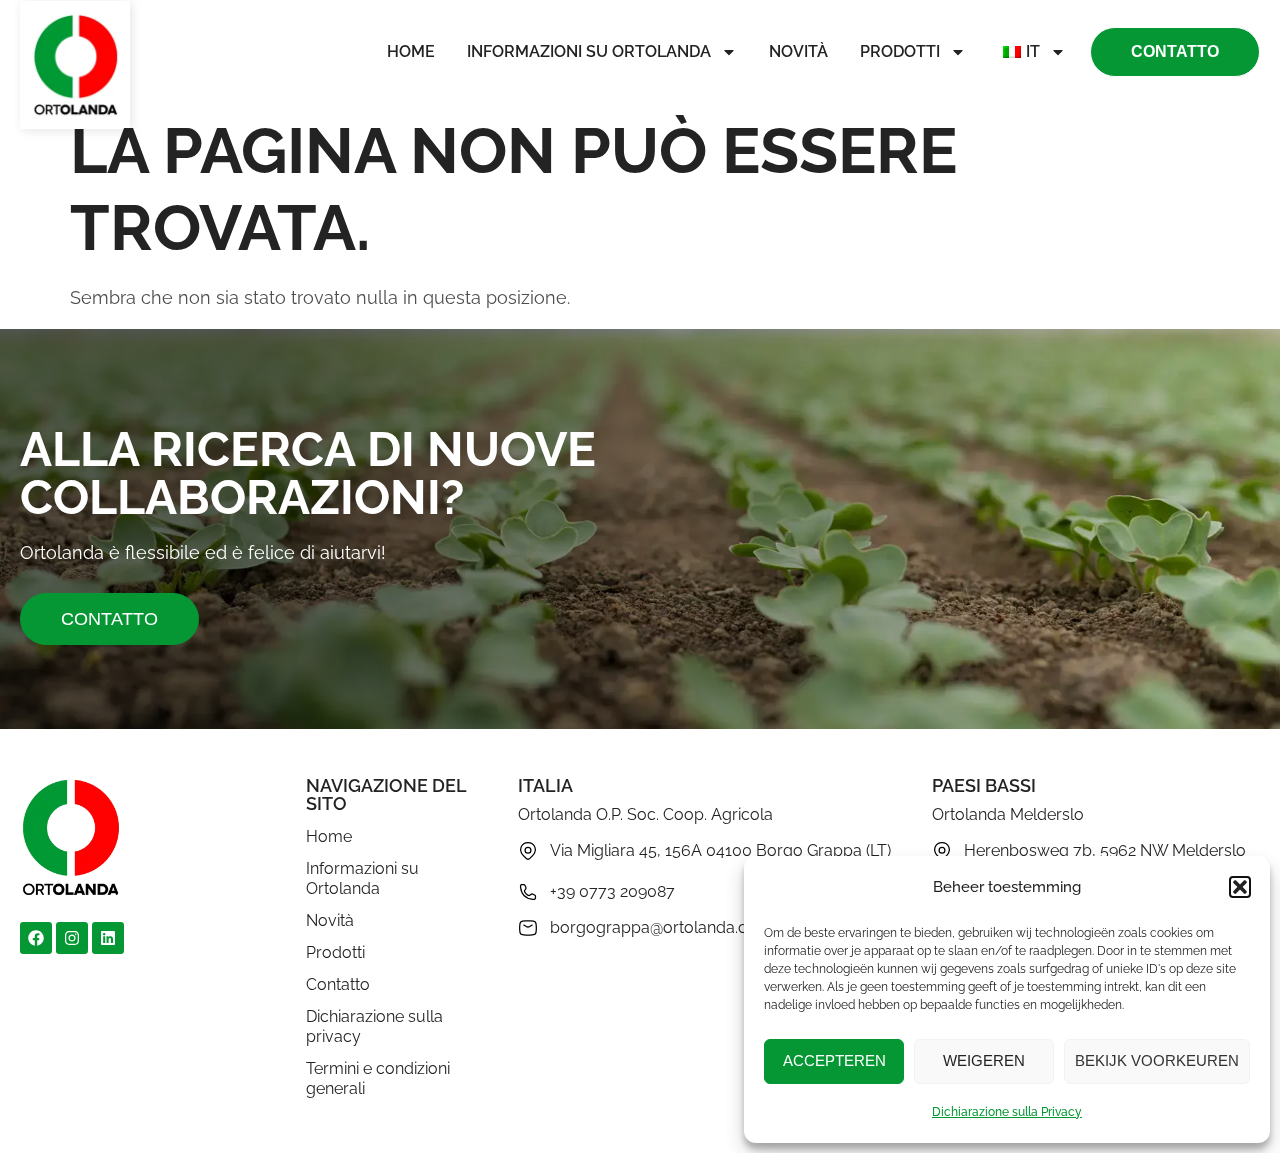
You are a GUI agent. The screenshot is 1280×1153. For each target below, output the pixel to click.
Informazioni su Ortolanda (589, 51)
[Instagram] (72, 938)
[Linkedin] (108, 938)
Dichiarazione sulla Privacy (1007, 1112)
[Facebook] (36, 938)
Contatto (338, 984)
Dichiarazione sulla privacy (374, 1026)
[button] (1240, 887)
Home (411, 51)
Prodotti (900, 51)
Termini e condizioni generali (378, 1078)
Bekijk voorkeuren (1157, 1060)
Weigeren (984, 1060)
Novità (798, 51)
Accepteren (834, 1060)
